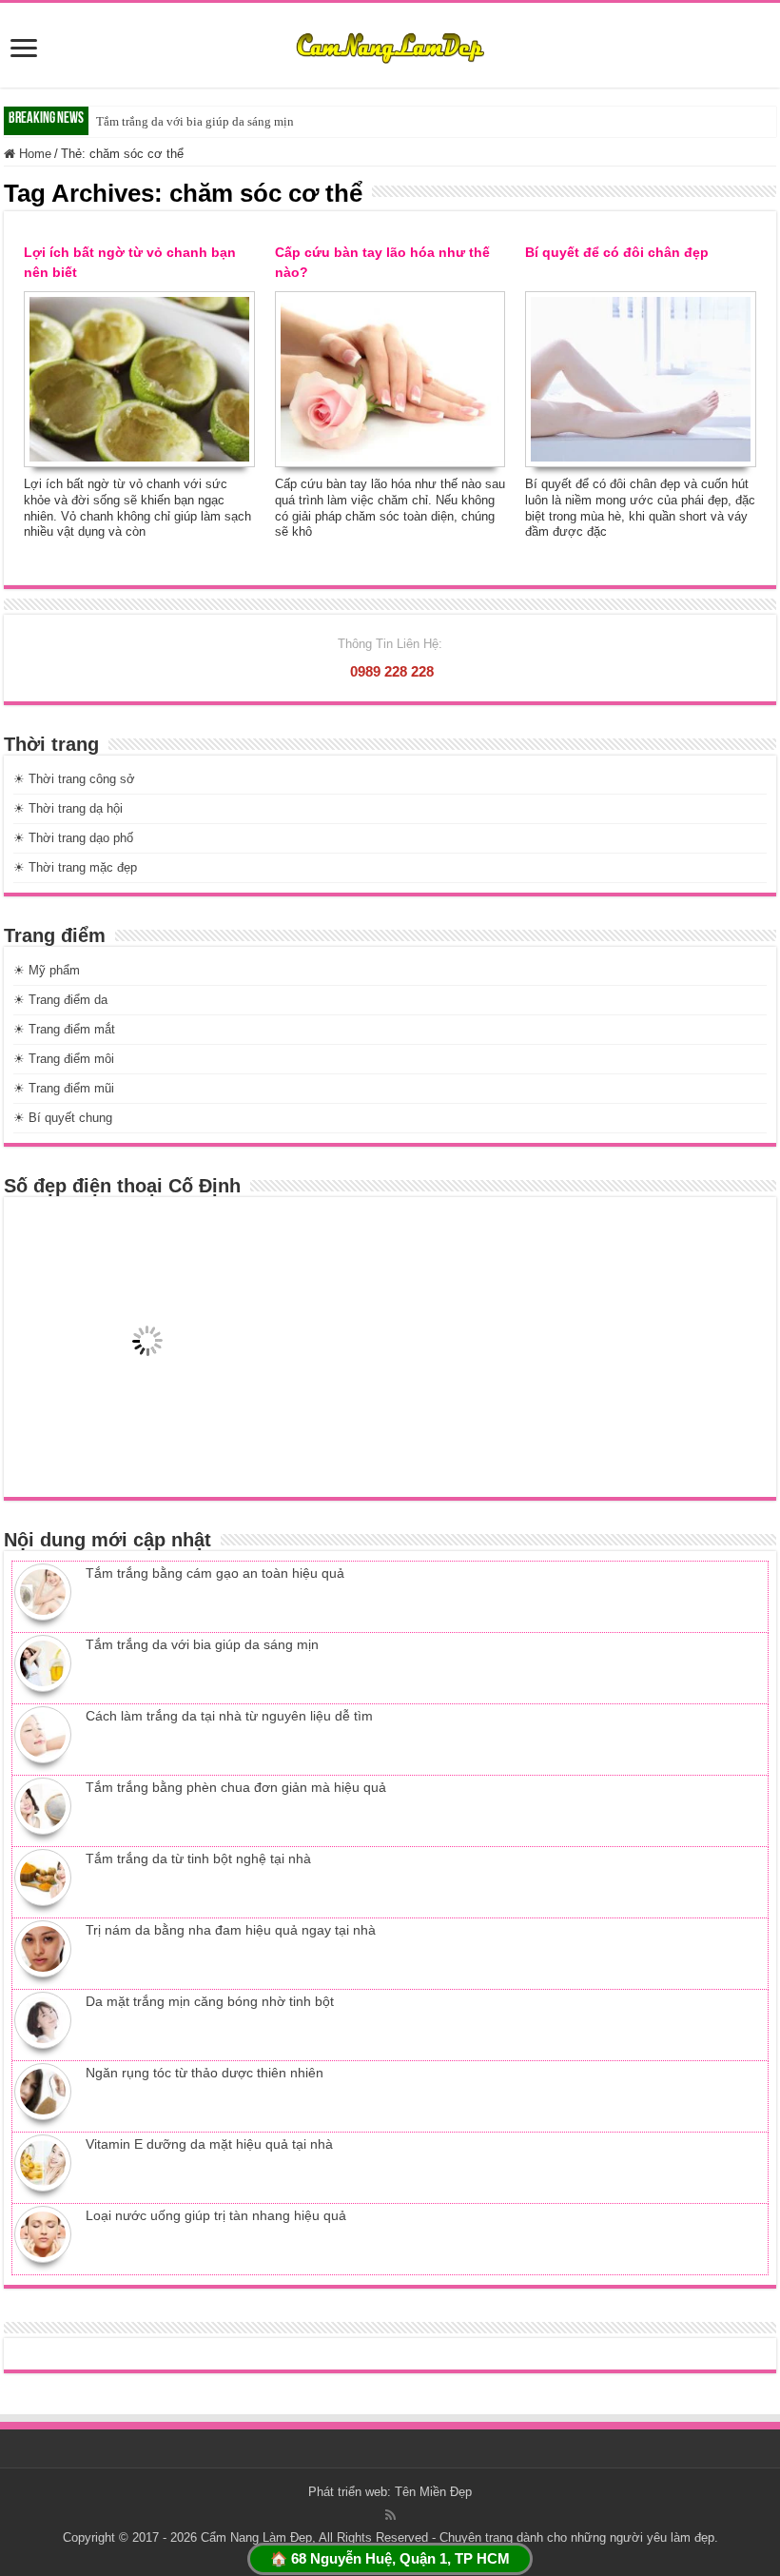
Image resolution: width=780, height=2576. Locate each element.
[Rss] (390, 2515)
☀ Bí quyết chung (63, 1118)
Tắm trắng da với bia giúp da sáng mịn (195, 121)
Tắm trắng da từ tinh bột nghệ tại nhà (198, 1858)
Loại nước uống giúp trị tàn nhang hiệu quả (216, 2215)
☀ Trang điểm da (60, 1000)
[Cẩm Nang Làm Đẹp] (390, 45)
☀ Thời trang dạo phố (73, 838)
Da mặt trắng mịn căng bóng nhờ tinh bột (210, 2001)
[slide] (24, 50)
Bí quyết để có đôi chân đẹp (617, 252)
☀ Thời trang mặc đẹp (75, 867)
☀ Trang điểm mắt (64, 1029)
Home (33, 154)
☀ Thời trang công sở (74, 779)
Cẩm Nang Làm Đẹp (256, 2537)
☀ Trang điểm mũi (64, 1088)
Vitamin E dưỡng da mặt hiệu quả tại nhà (209, 2144)
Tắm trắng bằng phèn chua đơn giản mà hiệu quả (236, 1787)
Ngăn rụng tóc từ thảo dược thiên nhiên (205, 2073)
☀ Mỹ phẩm (47, 970)
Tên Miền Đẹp (433, 2492)
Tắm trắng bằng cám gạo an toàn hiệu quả (215, 1573)
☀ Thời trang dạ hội (68, 808)
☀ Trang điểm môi (64, 1059)
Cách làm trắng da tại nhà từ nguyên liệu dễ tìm (229, 1716)
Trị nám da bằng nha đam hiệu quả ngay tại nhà (231, 1930)
